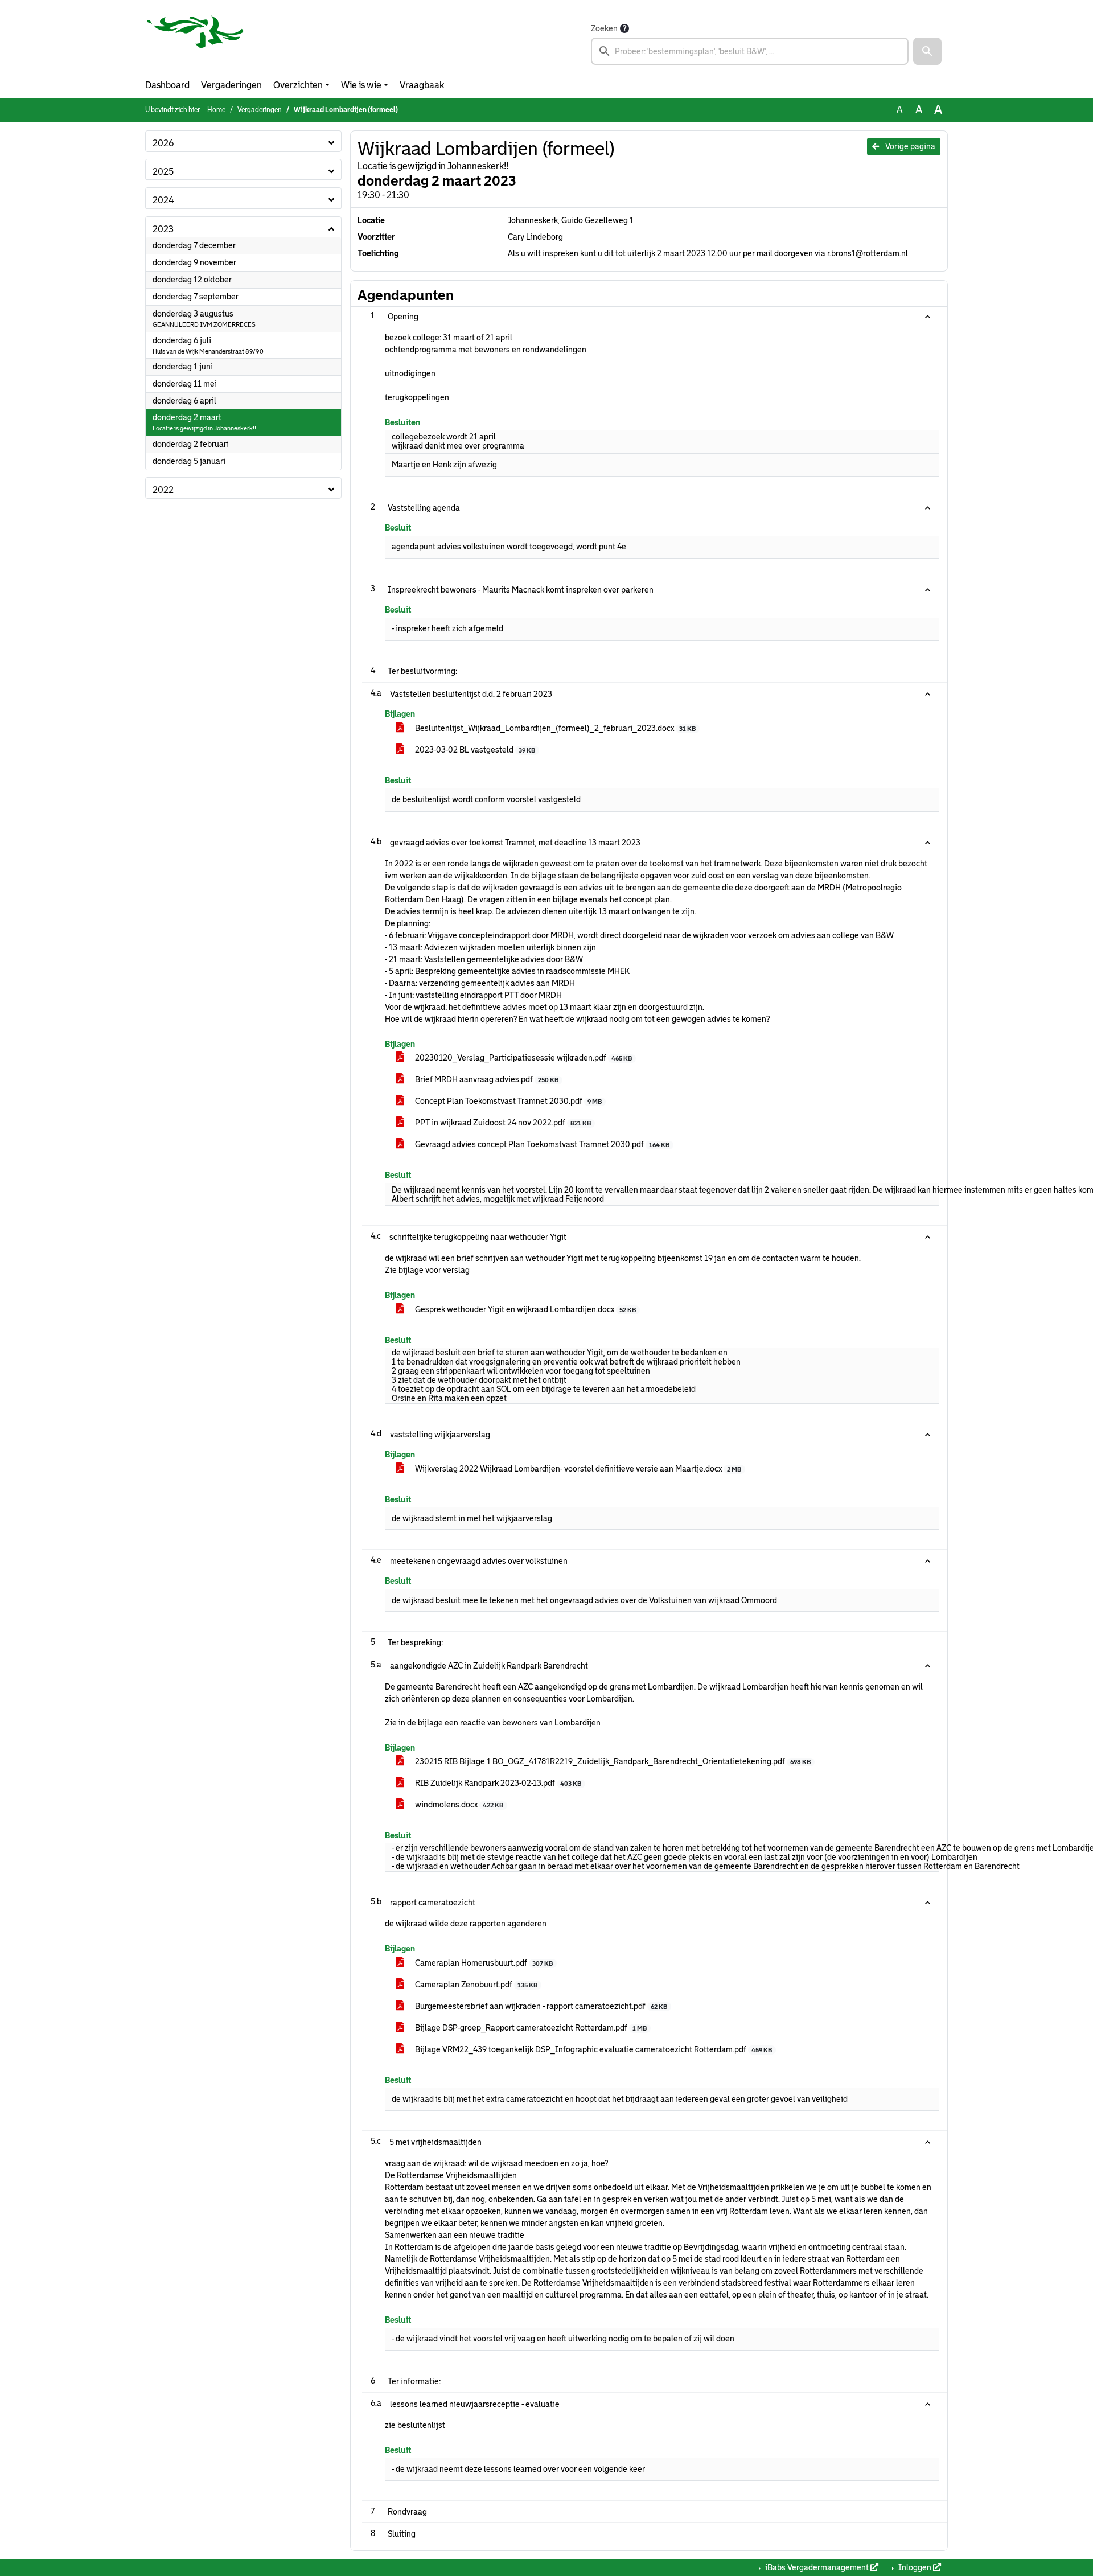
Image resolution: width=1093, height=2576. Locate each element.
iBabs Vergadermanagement (817, 2567)
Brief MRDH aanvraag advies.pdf (486, 1079)
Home (216, 110)
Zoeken (604, 28)
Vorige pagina (909, 146)
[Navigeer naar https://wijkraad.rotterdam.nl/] (195, 43)
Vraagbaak (422, 85)
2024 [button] (163, 200)
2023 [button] (163, 229)
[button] (927, 51)
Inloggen (915, 2567)
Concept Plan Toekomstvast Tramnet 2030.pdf (508, 1101)
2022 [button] (163, 490)
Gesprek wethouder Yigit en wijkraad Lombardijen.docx (525, 1309)
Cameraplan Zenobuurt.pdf (475, 1985)
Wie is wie (361, 85)
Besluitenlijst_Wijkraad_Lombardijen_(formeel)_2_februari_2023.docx (554, 728)
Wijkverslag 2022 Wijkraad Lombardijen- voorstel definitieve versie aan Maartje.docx (577, 1469)
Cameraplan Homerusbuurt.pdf (483, 1963)
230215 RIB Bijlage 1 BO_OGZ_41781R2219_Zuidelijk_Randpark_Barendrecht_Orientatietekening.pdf (612, 1761)
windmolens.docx (458, 1805)
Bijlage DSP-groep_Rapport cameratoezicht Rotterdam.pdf (530, 2028)
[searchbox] (750, 51)
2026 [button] (163, 143)
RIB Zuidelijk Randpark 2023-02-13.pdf (497, 1783)
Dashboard (167, 85)
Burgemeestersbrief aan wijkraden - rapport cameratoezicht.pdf (540, 2006)
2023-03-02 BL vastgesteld (474, 750)
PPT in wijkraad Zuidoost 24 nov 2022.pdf (502, 1123)
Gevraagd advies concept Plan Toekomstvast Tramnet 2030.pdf (541, 1144)
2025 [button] (163, 172)
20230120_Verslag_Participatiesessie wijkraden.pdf (523, 1058)
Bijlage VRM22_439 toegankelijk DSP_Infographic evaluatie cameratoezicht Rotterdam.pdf (593, 2049)
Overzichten (298, 85)
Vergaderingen (231, 85)
